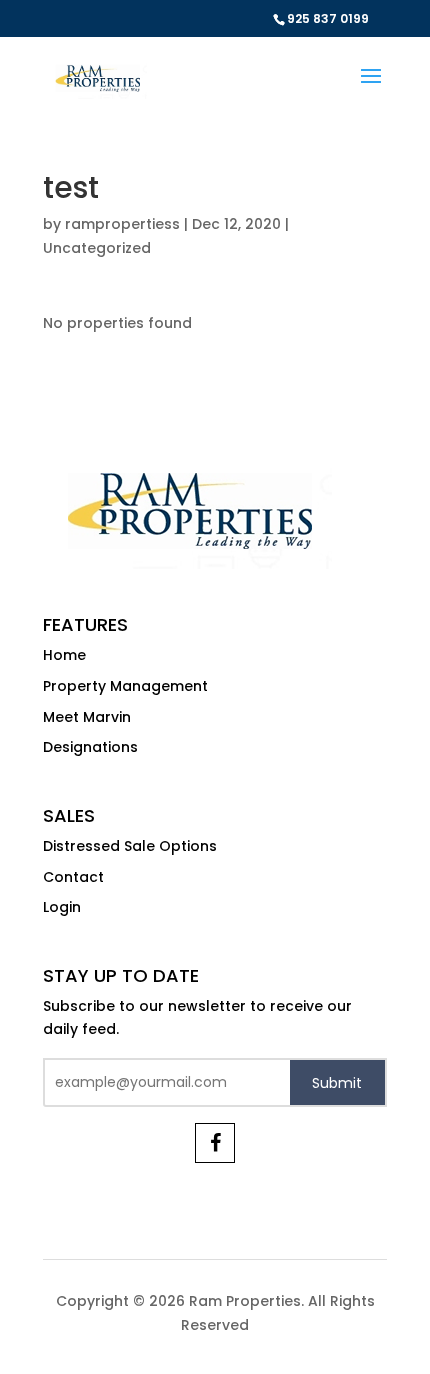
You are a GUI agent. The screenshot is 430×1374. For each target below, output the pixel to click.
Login (62, 907)
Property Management (125, 686)
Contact (73, 877)
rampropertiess (122, 224)
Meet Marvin (87, 717)
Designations (90, 747)
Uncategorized (97, 248)
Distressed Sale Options (130, 846)
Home (64, 655)
